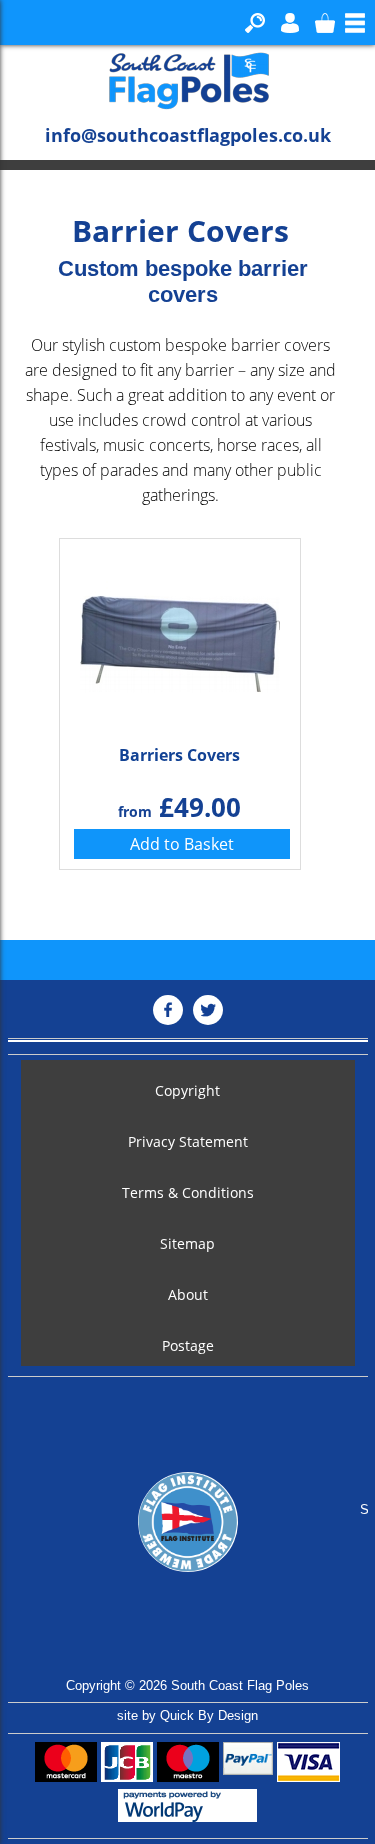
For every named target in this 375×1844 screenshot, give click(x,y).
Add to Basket (182, 844)
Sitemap (187, 1243)
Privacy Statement (188, 1141)
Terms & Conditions (188, 1192)
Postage (188, 1345)
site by (187, 1715)
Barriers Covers (179, 755)
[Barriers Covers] (180, 639)
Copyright (187, 1090)
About (188, 1294)
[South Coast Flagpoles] (188, 80)
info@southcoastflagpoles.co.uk (188, 135)
